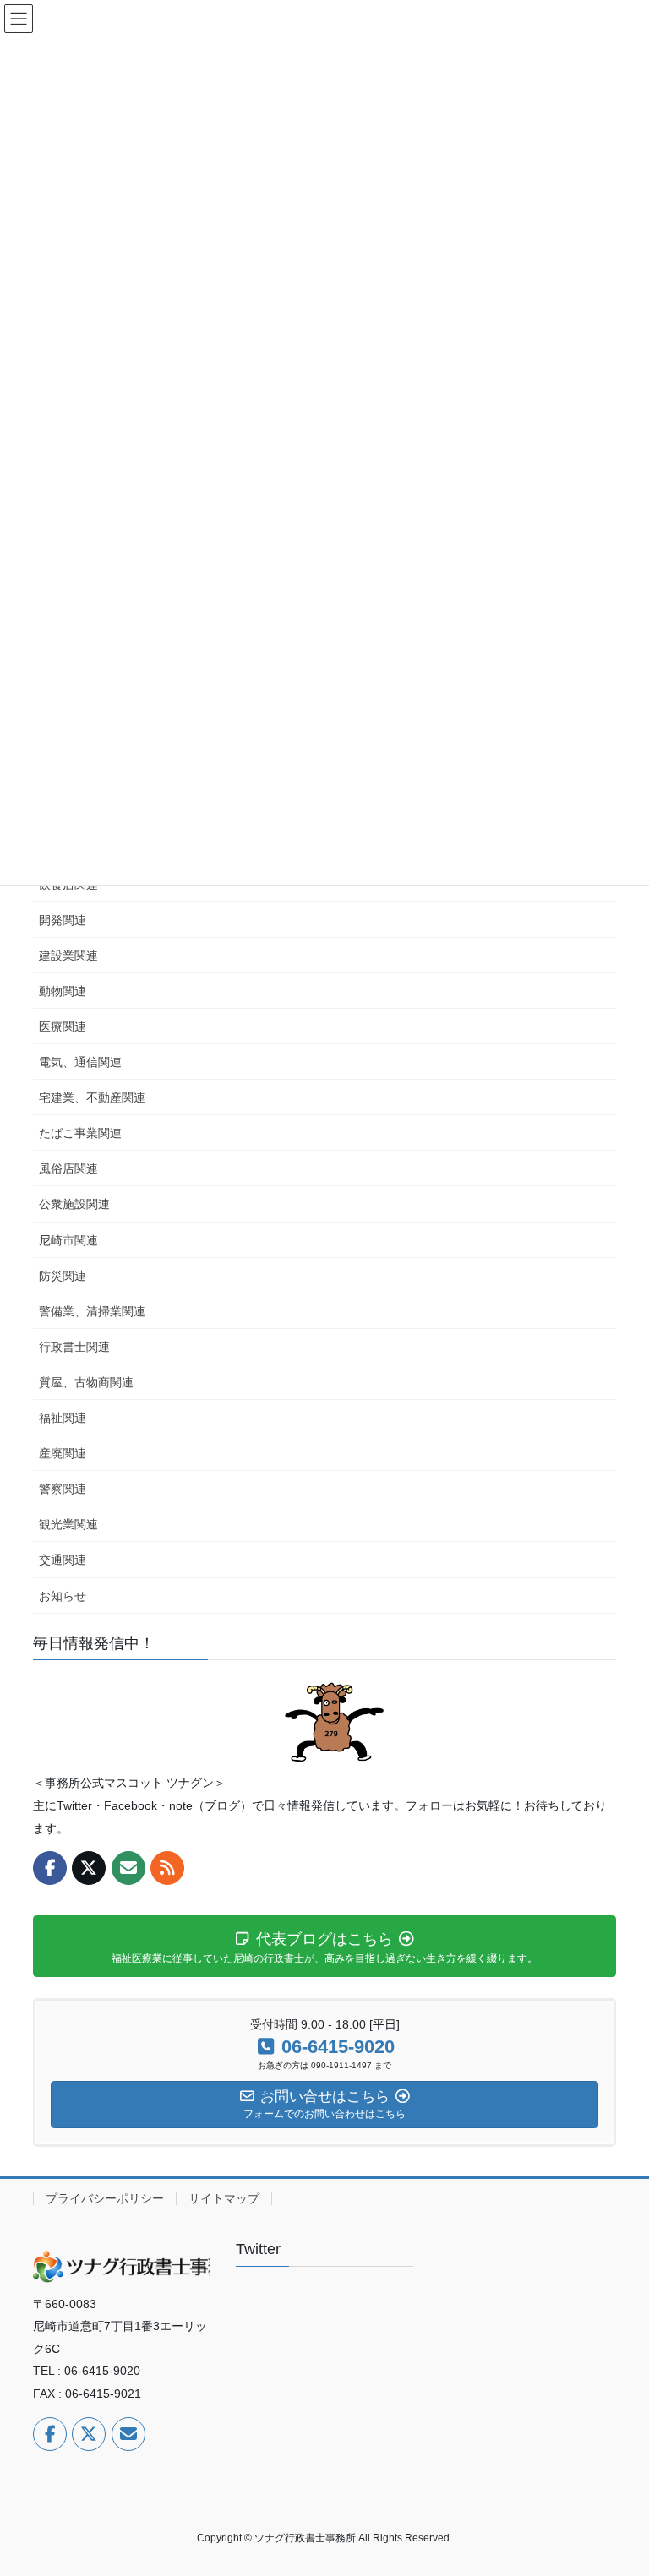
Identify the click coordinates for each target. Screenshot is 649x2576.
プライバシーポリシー (105, 2198)
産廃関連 (63, 1453)
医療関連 (63, 1027)
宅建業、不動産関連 (92, 1097)
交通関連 (63, 1560)
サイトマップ (224, 2198)
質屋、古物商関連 (86, 1382)
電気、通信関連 (80, 1062)
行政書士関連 (74, 1347)
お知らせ (63, 1596)
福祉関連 (63, 1418)
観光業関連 (68, 1524)
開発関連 (63, 920)
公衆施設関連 (74, 1204)
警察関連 (63, 1489)
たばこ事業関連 (80, 1133)
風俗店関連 (68, 1168)
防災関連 (63, 1276)
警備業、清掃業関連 (92, 1311)
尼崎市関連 (68, 1240)
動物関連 (63, 991)
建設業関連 (68, 956)
